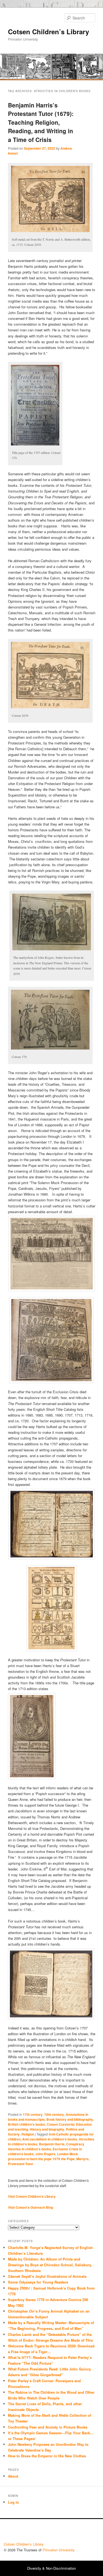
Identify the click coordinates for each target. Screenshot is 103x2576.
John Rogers (45, 2154)
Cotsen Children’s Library (48, 32)
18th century (54, 2114)
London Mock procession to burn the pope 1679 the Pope (43, 2156)
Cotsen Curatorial (61, 2124)
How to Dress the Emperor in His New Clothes (47, 2456)
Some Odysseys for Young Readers (38, 2282)
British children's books (27, 2124)
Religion (28, 2134)
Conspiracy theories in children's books (46, 2146)
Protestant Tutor (21, 2164)
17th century (33, 2114)
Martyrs (83, 2159)
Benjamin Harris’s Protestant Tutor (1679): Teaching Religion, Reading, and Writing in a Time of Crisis (41, 122)
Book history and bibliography (70, 2119)
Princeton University (79, 2532)
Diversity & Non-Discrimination (51, 2568)
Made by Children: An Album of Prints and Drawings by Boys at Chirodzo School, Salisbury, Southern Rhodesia (50, 2265)
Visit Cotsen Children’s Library (32, 2196)
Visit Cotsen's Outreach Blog (30, 2207)
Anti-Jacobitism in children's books (50, 2139)
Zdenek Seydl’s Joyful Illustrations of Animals (47, 2276)
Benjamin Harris (52, 2144)
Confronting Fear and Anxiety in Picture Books (48, 2427)
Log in (13, 2502)
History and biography (47, 2129)
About (13, 2476)
